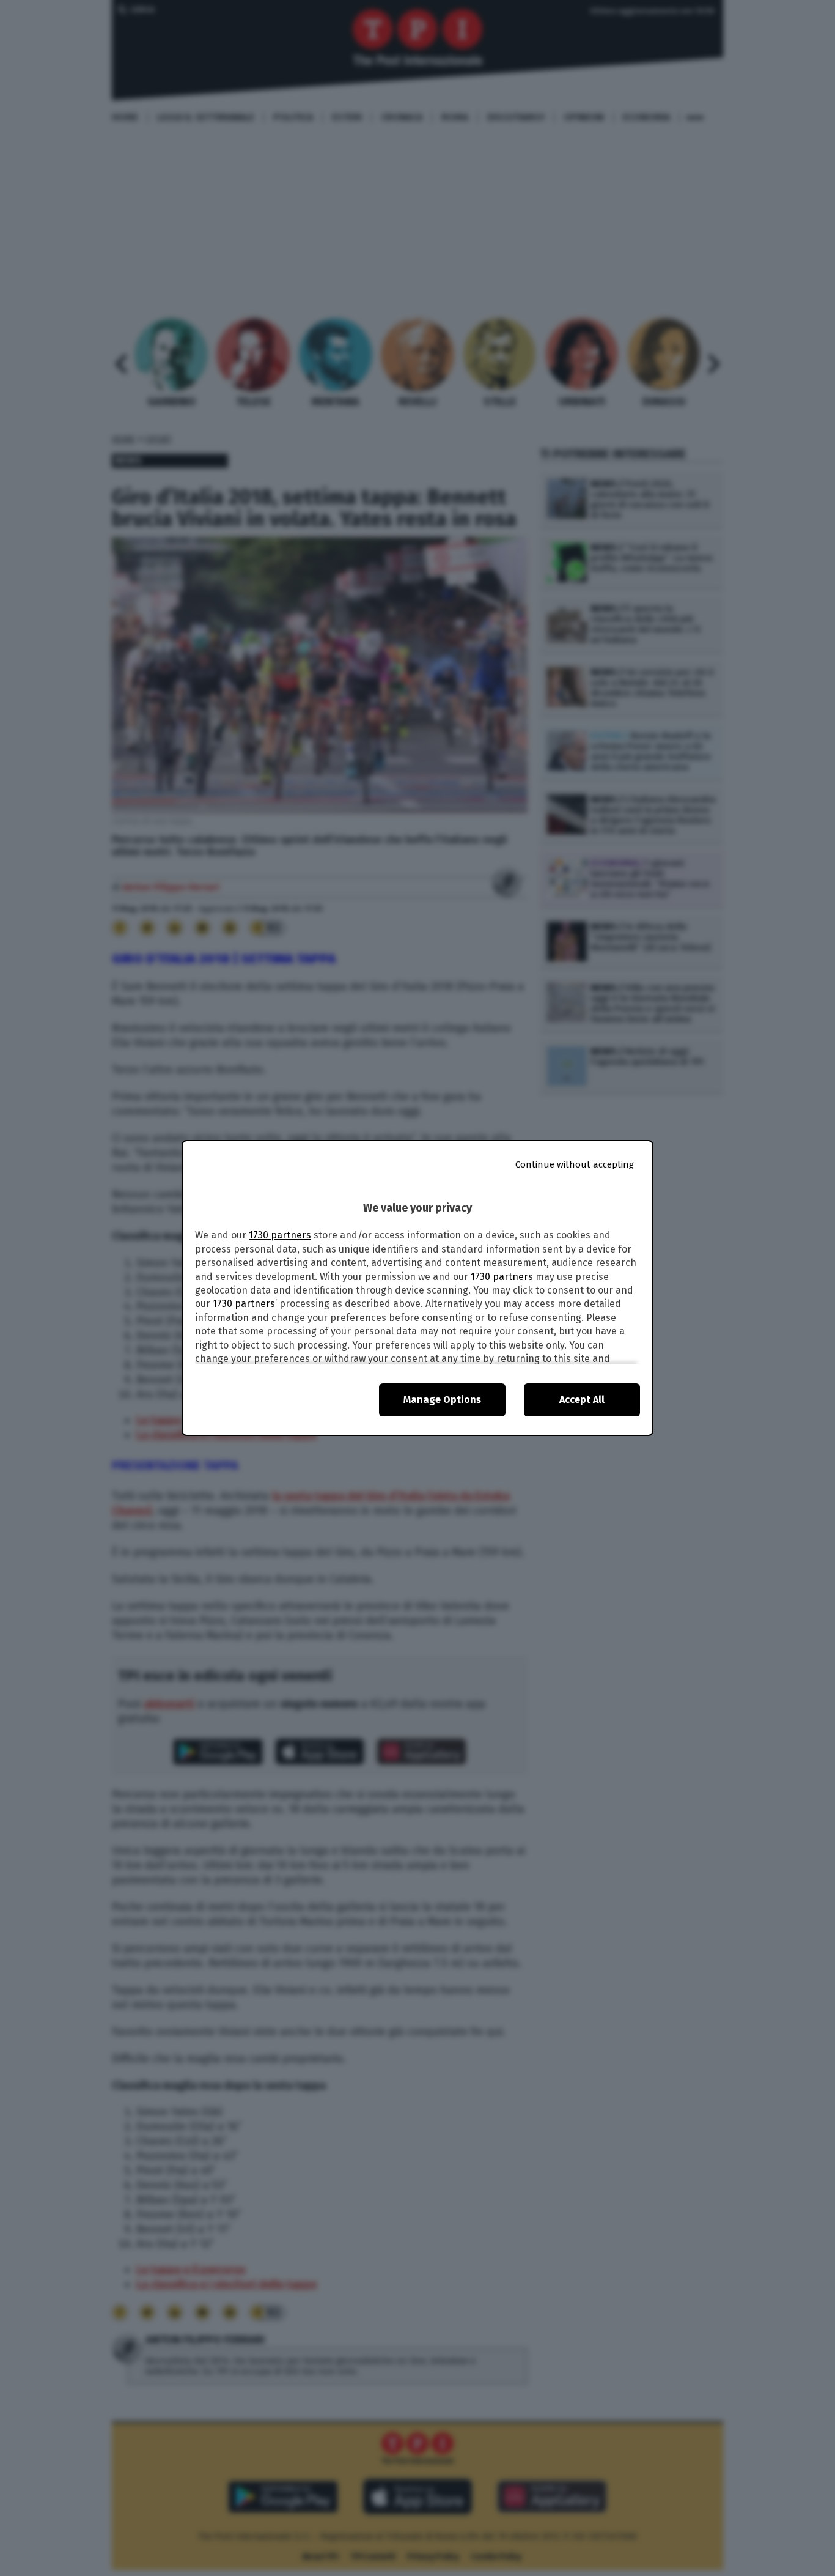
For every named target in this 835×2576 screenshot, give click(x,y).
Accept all (582, 1400)
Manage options (442, 1400)
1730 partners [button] (280, 1235)
